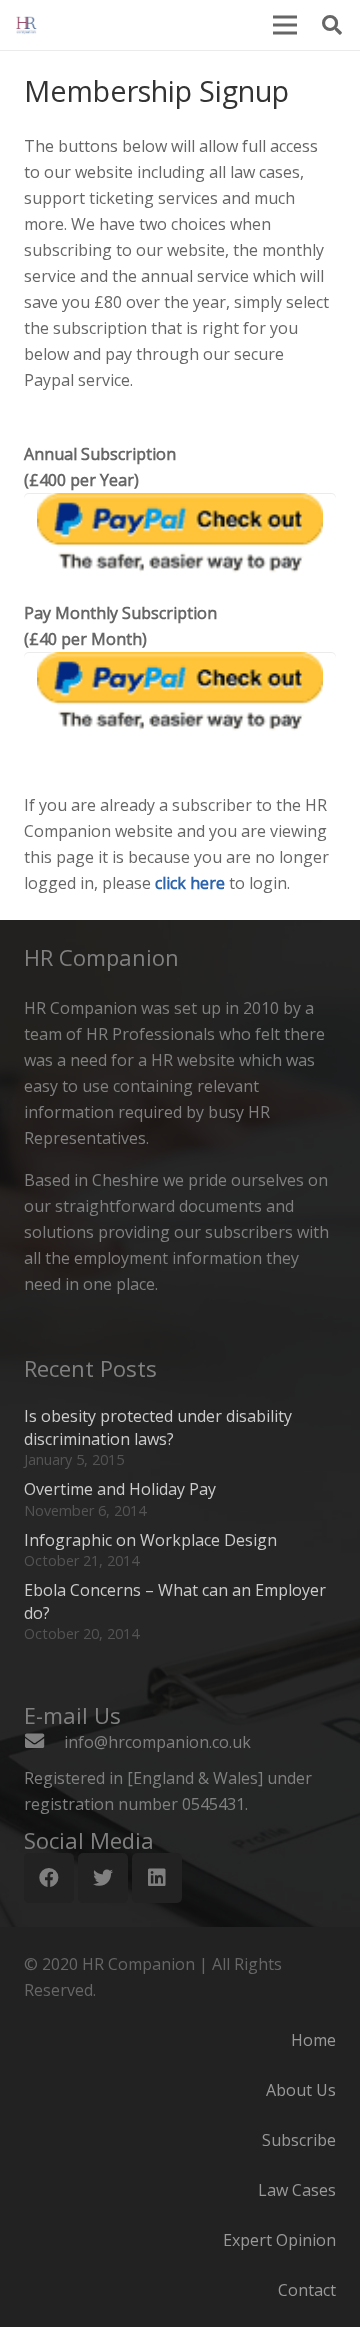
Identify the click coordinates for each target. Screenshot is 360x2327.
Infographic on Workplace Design (150, 1540)
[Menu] (285, 25)
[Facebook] (49, 1878)
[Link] (26, 25)
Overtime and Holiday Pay (120, 1489)
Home (313, 2040)
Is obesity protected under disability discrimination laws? (158, 1427)
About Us (301, 2090)
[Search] (332, 25)
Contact (307, 2290)
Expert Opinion (279, 2240)
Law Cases (297, 2190)
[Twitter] (103, 1878)
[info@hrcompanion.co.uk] (44, 1742)
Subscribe (299, 2140)
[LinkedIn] (157, 1878)
